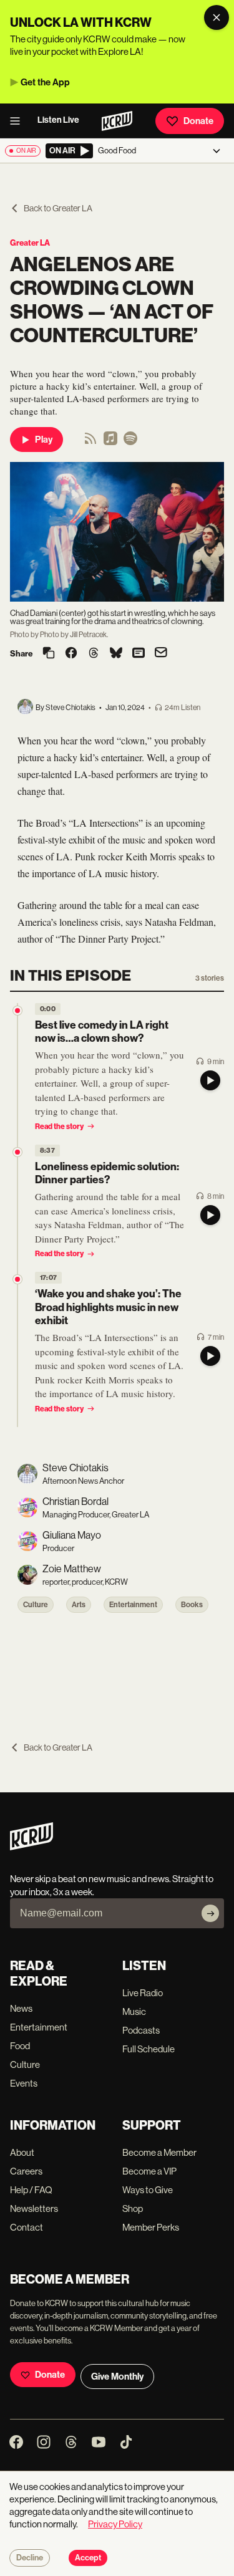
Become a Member (159, 2152)
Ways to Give (148, 2190)
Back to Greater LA (58, 208)
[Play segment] (210, 1080)
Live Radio (143, 1993)
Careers (26, 2171)
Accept (88, 2558)
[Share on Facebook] (71, 654)
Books (192, 1605)
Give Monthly (117, 2377)
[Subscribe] (210, 1913)
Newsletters (34, 2208)
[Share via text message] (139, 654)
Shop (133, 2208)
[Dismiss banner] (217, 17)
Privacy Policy (115, 2524)
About (22, 2152)
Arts (79, 1605)
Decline (30, 2558)
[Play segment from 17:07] (17, 1279)
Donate (198, 121)
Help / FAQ (31, 2190)
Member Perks (151, 2227)
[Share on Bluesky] (116, 654)
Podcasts (141, 2030)
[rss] (90, 442)
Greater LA (30, 243)
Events (24, 2083)
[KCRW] (32, 1847)
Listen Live (58, 120)
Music (134, 2011)
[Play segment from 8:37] (17, 1152)
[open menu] (19, 121)
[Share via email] (161, 654)
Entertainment (133, 1605)
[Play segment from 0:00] (17, 1011)
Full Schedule (149, 2049)
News (21, 2008)
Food (20, 2046)
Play (44, 440)
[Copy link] (49, 654)
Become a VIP (149, 2171)
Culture (36, 1605)
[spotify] (130, 442)
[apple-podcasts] (110, 442)
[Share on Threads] (94, 654)
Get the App (45, 82)
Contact (27, 2227)
